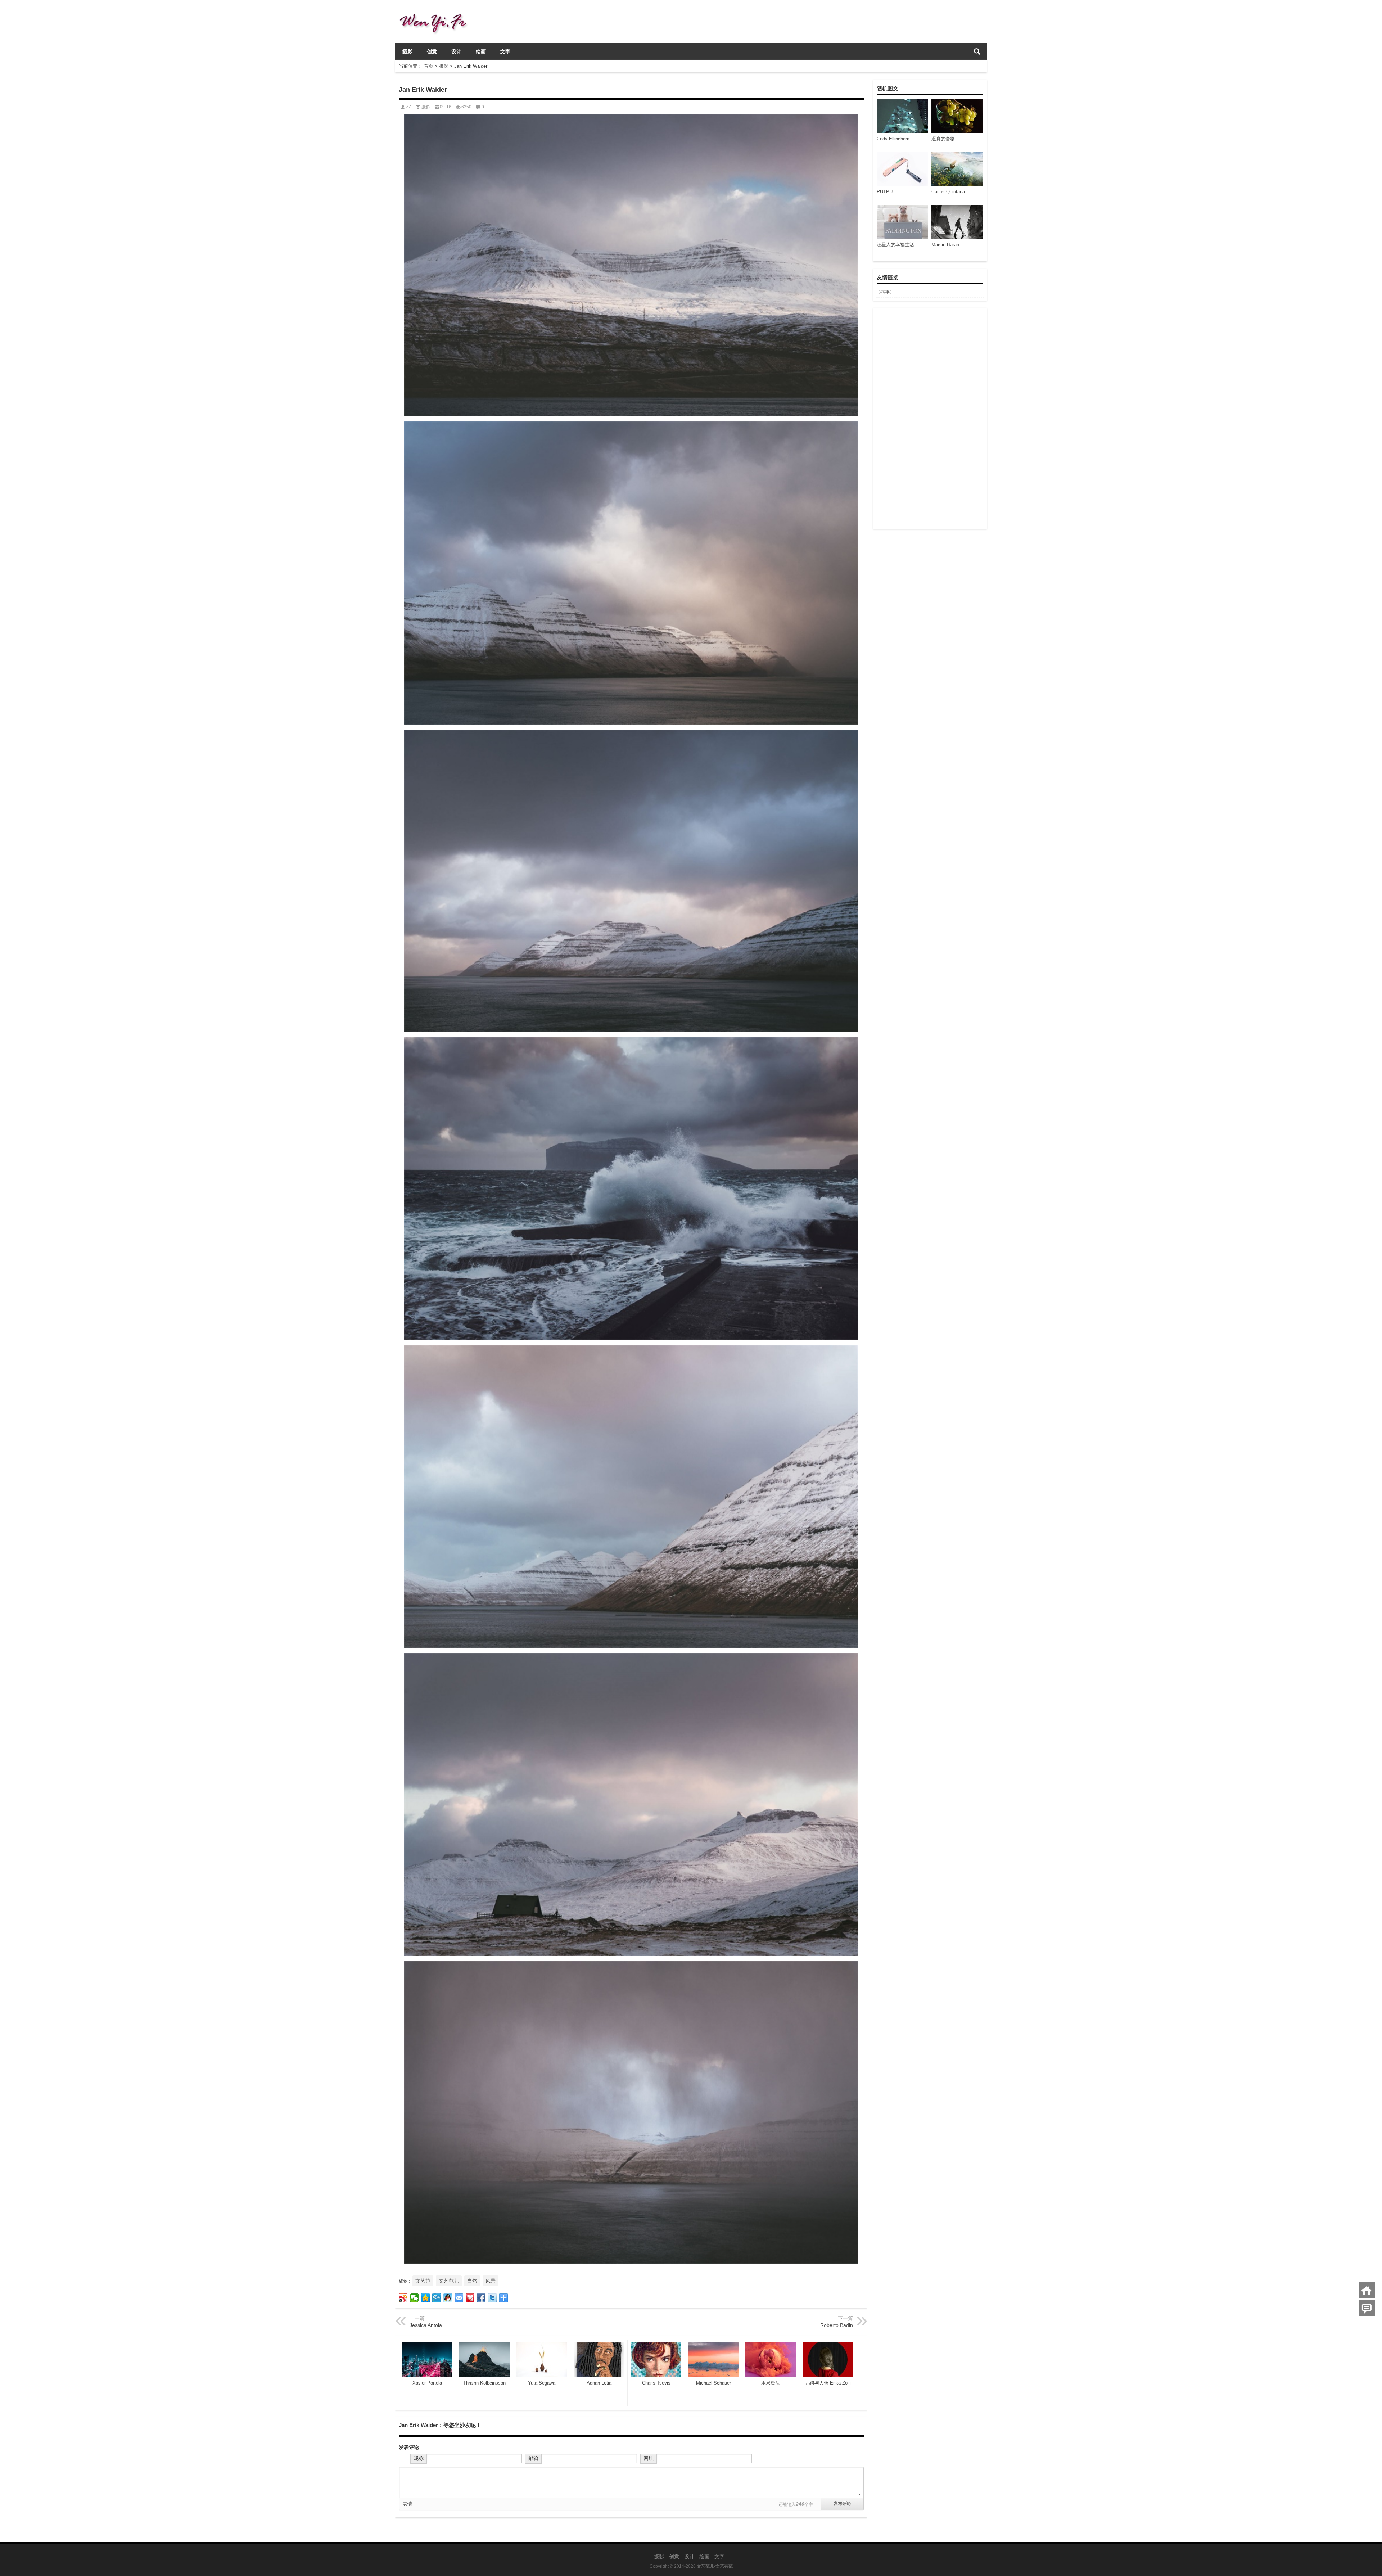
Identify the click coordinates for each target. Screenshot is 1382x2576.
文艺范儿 (449, 2281)
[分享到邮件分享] (459, 2298)
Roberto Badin (837, 2325)
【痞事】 (885, 292)
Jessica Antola (426, 2325)
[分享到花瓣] (470, 2298)
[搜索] (977, 51)
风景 (491, 2281)
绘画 (481, 51)
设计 (456, 51)
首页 (429, 66)
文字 (505, 51)
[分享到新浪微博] (403, 2298)
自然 (472, 2281)
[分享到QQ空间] (426, 2298)
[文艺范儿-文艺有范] (436, 10)
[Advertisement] (930, 418)
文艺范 (423, 2281)
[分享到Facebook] (481, 2298)
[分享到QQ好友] (448, 2298)
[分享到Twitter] (493, 2298)
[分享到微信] (414, 2298)
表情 (407, 2504)
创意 (432, 51)
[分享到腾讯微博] (437, 2298)
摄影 (407, 51)
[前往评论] (1367, 2308)
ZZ (408, 107)
